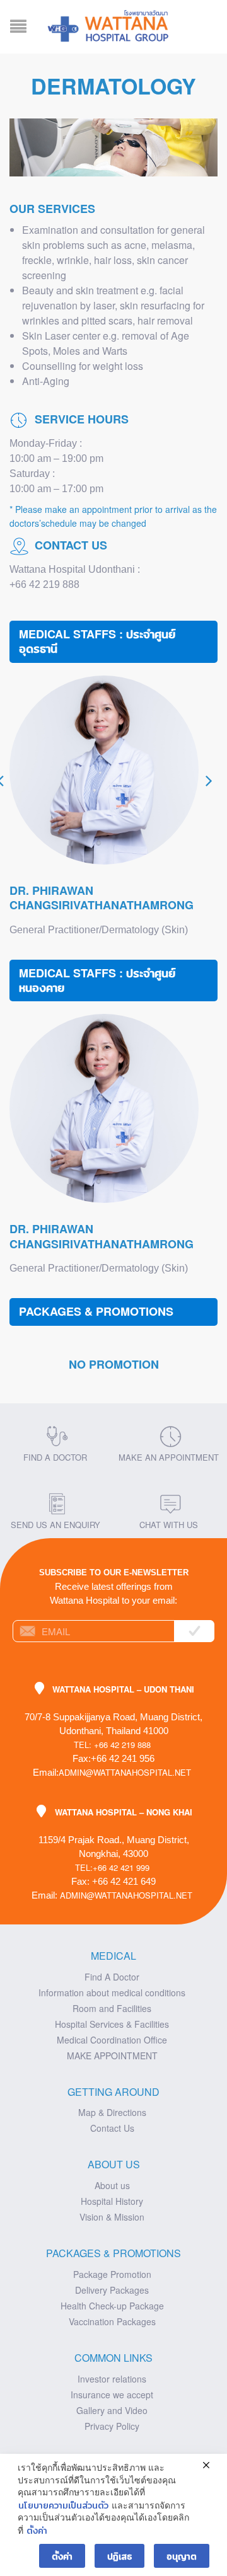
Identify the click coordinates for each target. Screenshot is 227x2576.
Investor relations (112, 2379)
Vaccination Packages (112, 2321)
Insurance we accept (112, 2395)
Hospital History (112, 2201)
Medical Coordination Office (112, 2040)
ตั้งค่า (37, 2530)
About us (112, 2185)
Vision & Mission (112, 2217)
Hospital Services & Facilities (112, 2024)
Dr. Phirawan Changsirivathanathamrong (102, 898)
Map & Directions (112, 2112)
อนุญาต (182, 2556)
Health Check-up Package (112, 2306)
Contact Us (112, 2128)
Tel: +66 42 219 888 (112, 1745)
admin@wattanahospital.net (125, 1772)
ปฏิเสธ (119, 2556)
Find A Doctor (112, 1977)
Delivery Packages (112, 2290)
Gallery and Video (112, 2410)
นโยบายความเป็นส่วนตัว (63, 2505)
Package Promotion (112, 2274)
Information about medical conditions (112, 1992)
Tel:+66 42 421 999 (112, 1867)
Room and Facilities (112, 2008)
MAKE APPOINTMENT (112, 2056)
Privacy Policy (112, 2426)
